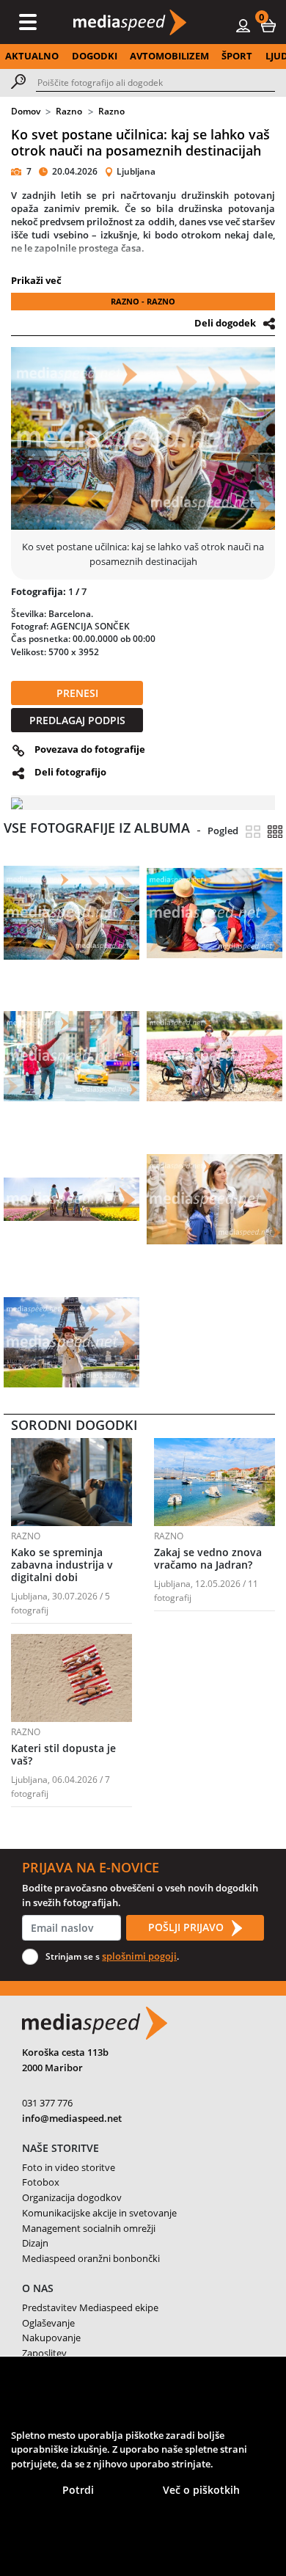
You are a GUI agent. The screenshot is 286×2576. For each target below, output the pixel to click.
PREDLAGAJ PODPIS (77, 720)
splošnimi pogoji (139, 1956)
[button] (268, 25)
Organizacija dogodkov (72, 2197)
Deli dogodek (225, 323)
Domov (26, 111)
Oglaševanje (48, 2323)
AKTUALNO (32, 56)
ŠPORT (237, 56)
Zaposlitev (44, 2353)
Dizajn (35, 2243)
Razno (69, 111)
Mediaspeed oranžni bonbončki (91, 2258)
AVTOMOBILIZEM (169, 56)
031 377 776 (47, 2103)
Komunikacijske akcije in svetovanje (99, 2213)
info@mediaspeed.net (72, 2118)
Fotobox (41, 2182)
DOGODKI (95, 56)
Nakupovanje (51, 2338)
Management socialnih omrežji (89, 2228)
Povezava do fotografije (90, 749)
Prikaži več (36, 280)
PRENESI (77, 693)
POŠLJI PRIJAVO (187, 1927)
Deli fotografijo (70, 772)
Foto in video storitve (69, 2167)
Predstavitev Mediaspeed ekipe (90, 2307)
